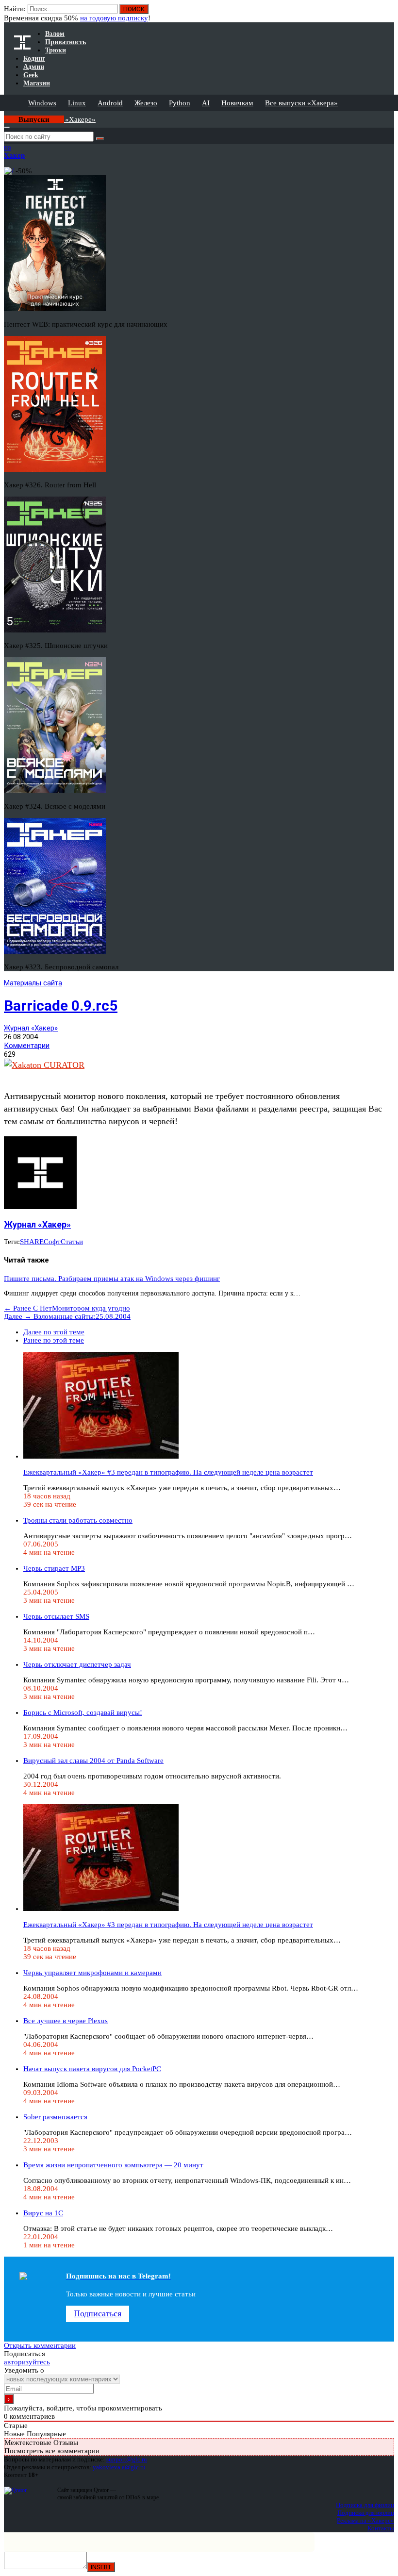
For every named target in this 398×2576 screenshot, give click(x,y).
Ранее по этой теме (54, 1340)
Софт (52, 1242)
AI (206, 103)
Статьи (72, 1242)
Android (110, 103)
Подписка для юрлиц (366, 2513)
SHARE (32, 1242)
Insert (101, 2567)
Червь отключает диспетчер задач (77, 1664)
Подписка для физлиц (365, 2505)
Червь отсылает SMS (56, 1616)
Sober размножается (55, 2117)
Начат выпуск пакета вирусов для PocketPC (92, 2069)
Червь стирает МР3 (54, 1568)
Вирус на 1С (43, 2213)
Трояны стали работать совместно (78, 1520)
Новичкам (237, 103)
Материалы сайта (33, 983)
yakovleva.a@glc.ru (119, 2467)
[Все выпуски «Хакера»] (5, 115)
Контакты (381, 2528)
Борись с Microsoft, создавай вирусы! (83, 1712)
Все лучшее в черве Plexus (66, 2021)
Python (180, 103)
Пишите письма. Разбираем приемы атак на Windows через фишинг (112, 1279)
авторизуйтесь (27, 2362)
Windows (42, 103)
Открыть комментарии (40, 2345)
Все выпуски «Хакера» (301, 103)
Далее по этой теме (54, 1332)
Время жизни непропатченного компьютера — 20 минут (113, 2165)
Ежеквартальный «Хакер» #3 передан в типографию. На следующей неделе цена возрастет (168, 1472)
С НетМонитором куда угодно (67, 1308)
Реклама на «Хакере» (365, 2520)
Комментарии (27, 1046)
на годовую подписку (114, 18)
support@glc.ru (127, 2459)
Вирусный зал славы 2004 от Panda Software (93, 1761)
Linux (77, 103)
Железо (146, 103)
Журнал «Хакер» (31, 1028)
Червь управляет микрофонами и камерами (92, 1973)
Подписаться (98, 2313)
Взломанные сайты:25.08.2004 (67, 1316)
